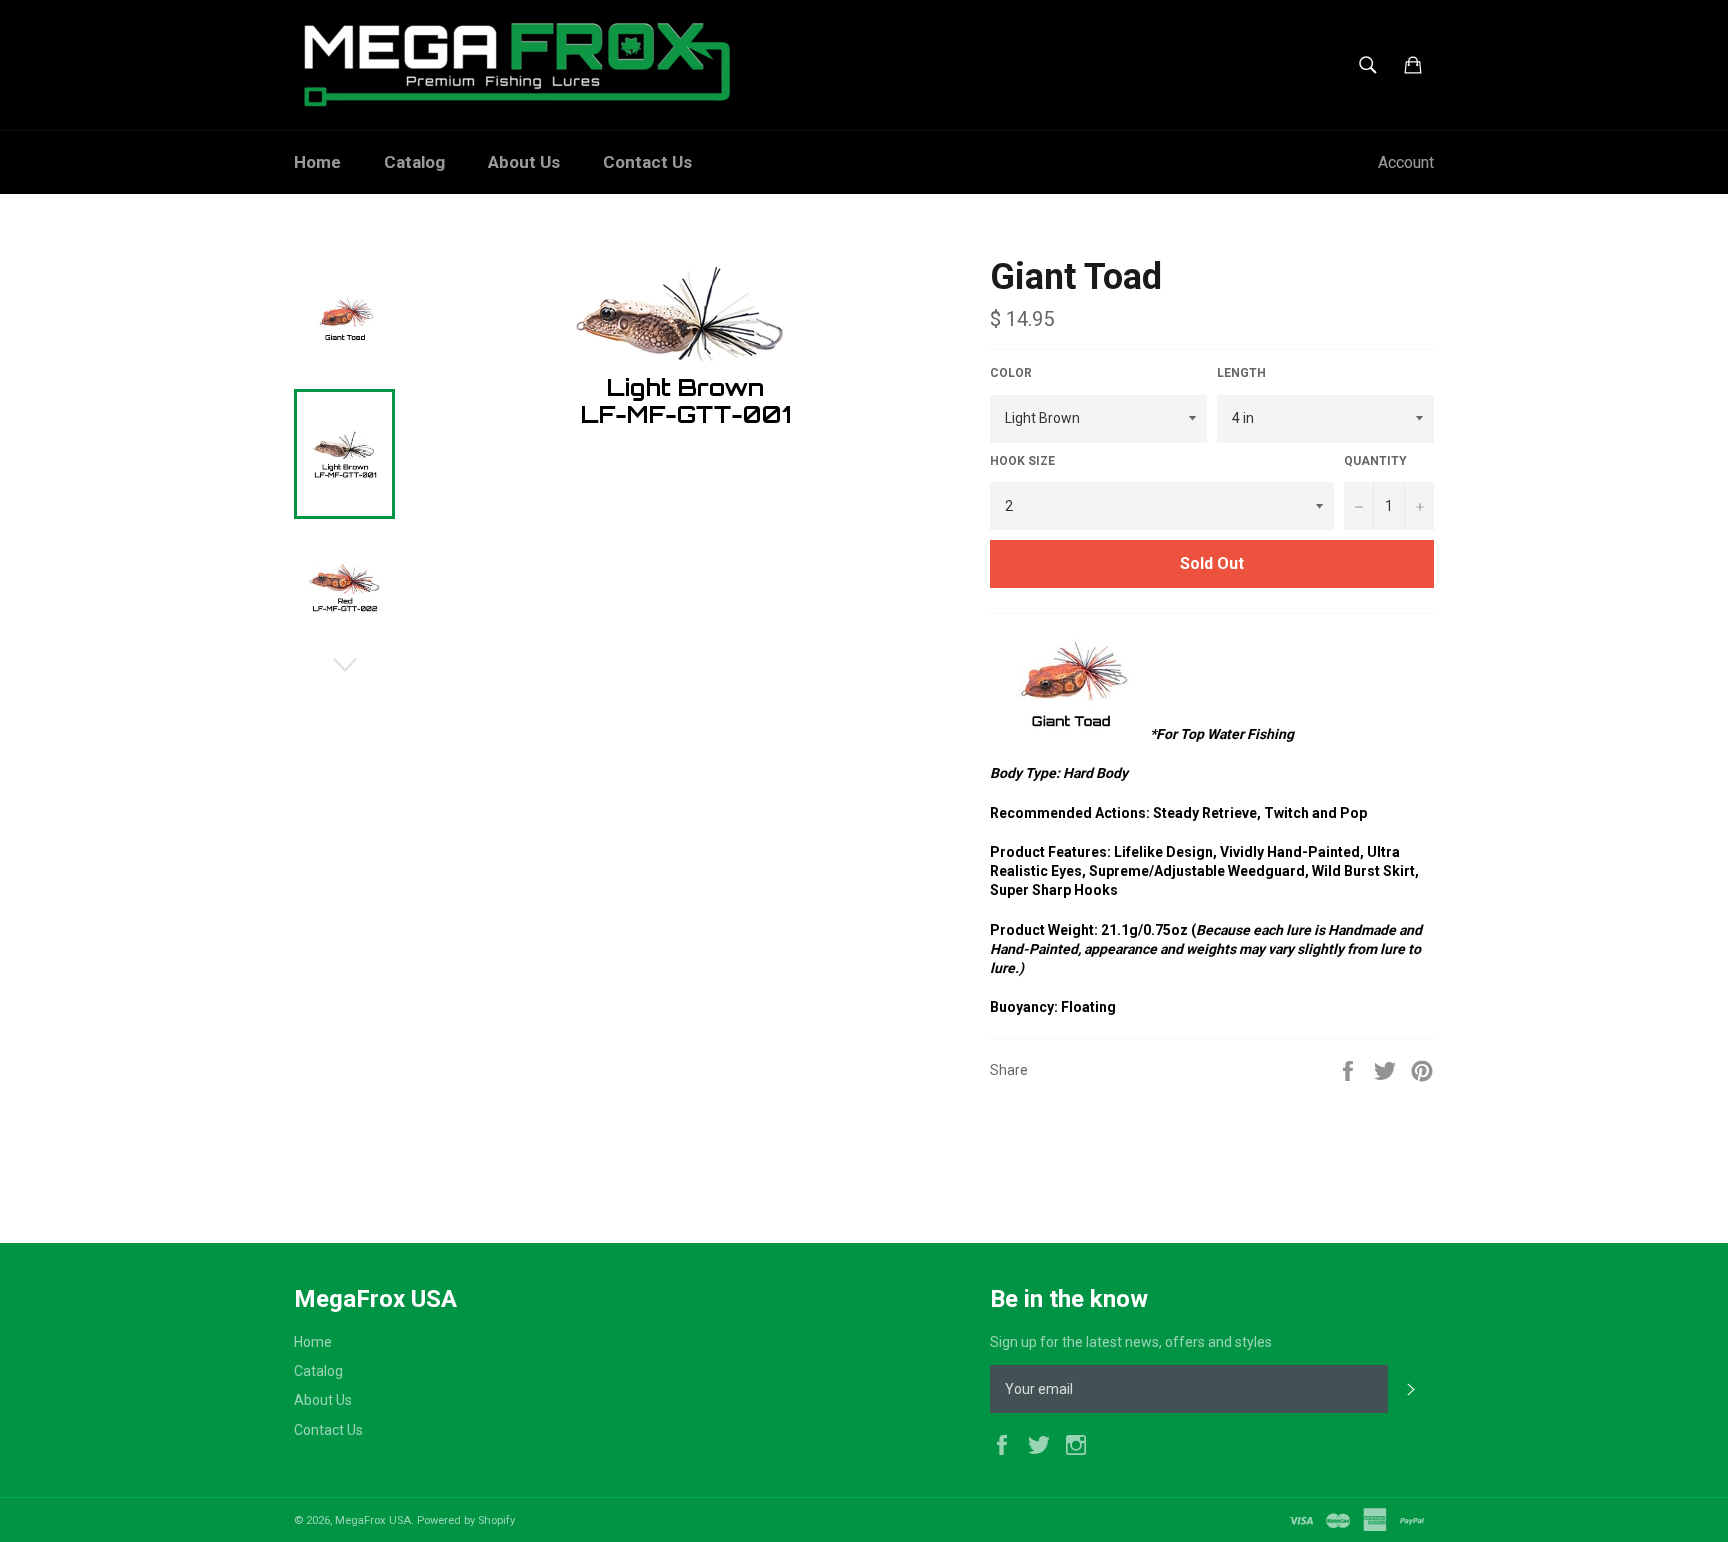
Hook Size (1022, 461)
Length (1241, 373)
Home (317, 162)
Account (1406, 162)
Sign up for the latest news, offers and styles (1131, 1342)
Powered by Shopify (466, 1520)
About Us (524, 162)
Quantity (1375, 461)
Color (1011, 373)
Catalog (414, 162)
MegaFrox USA (373, 1520)
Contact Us (647, 162)
